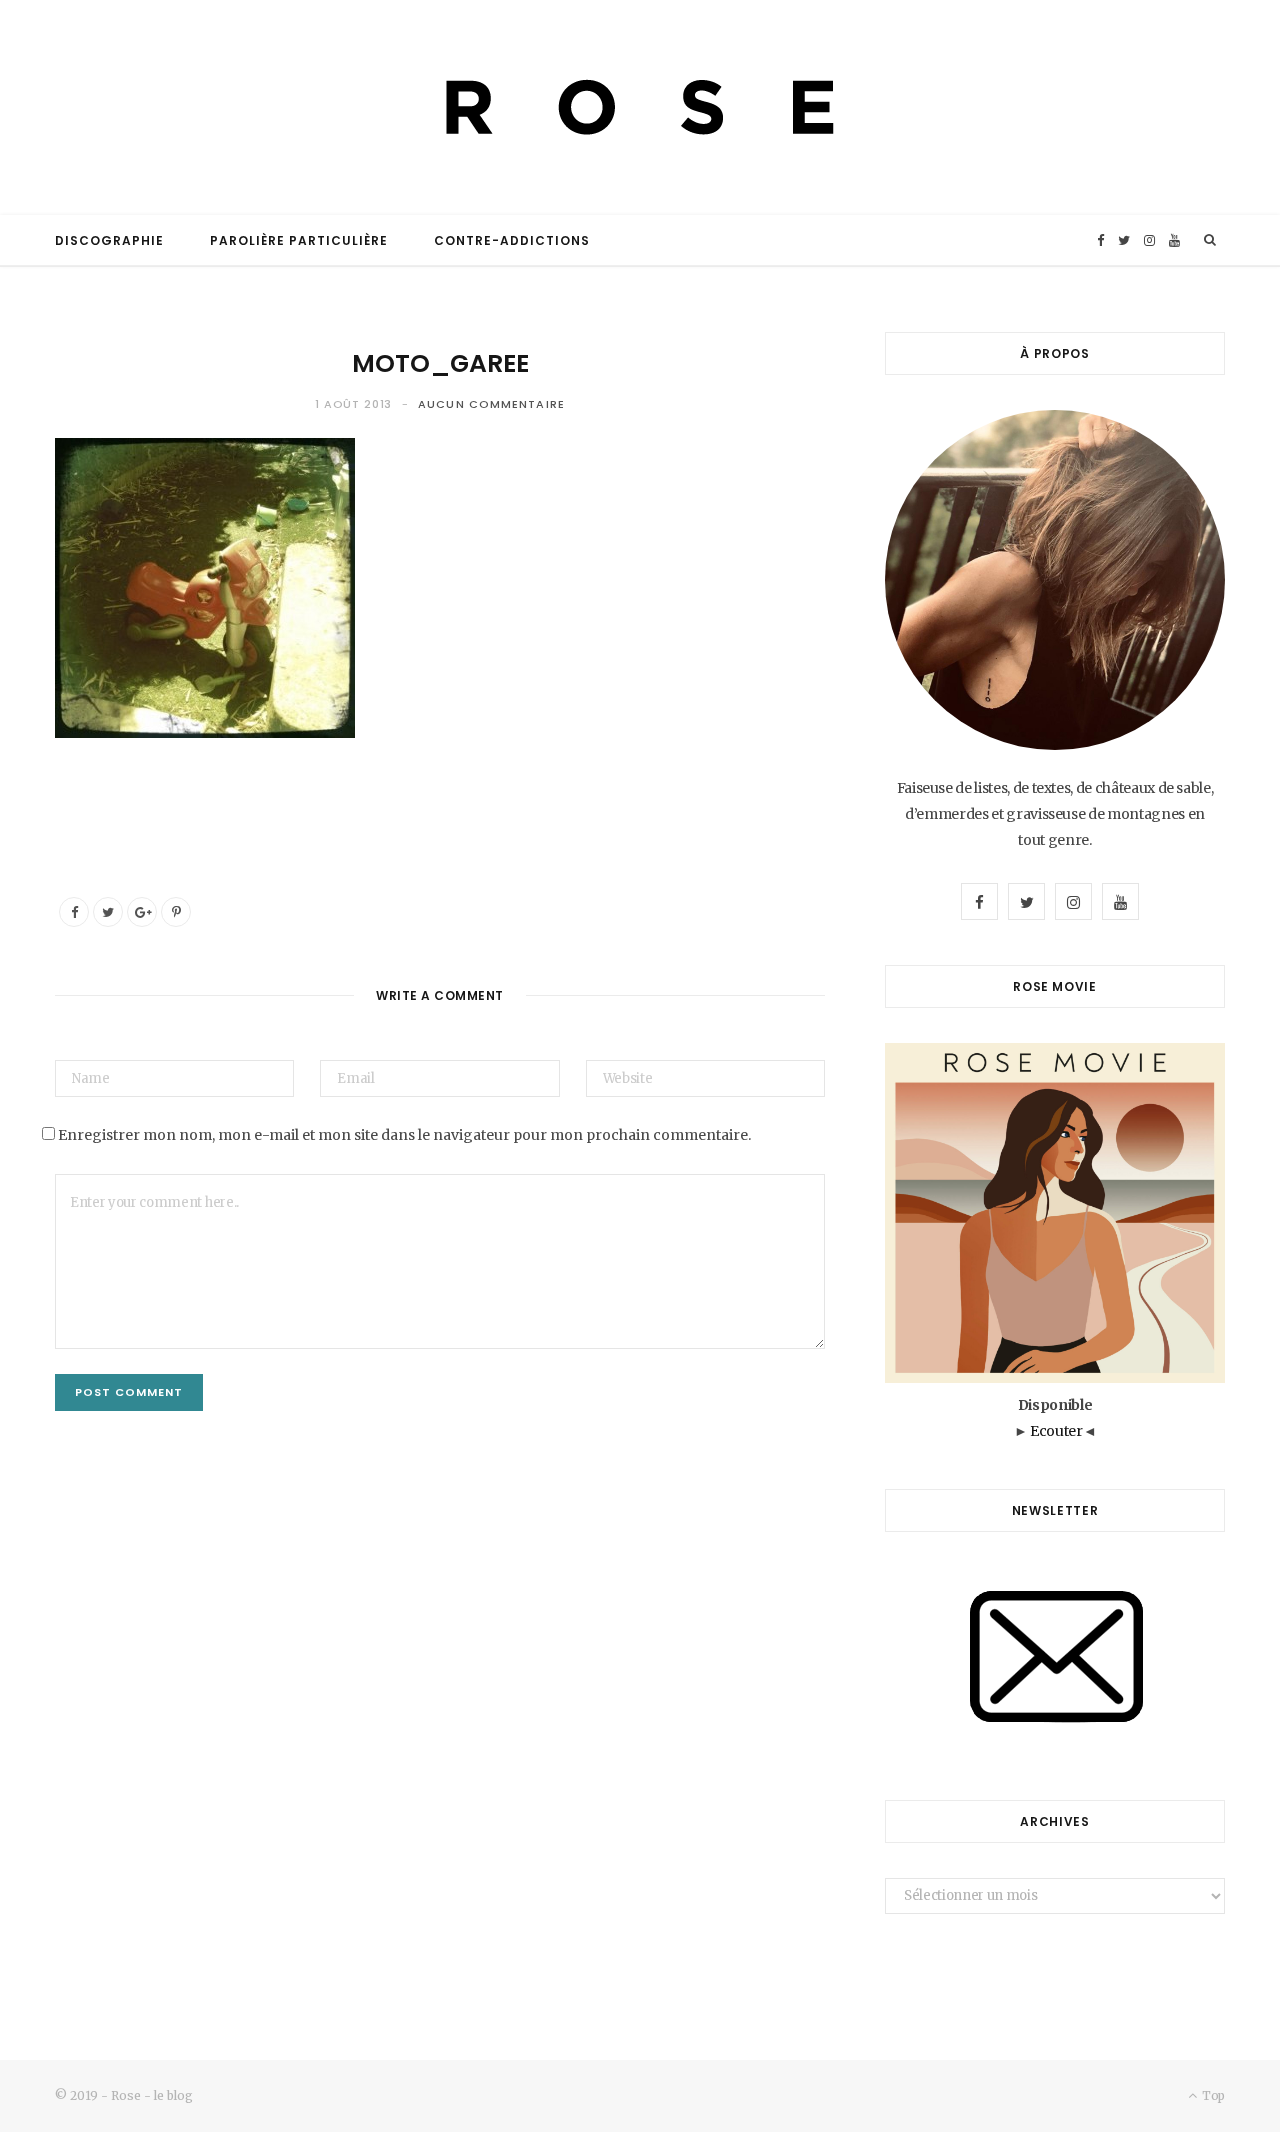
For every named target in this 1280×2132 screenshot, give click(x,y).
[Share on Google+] (142, 912)
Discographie (109, 240)
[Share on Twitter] (108, 912)
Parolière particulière (299, 240)
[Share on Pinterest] (176, 912)
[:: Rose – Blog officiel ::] (640, 107)
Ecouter (1056, 1431)
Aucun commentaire (491, 404)
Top (1212, 2095)
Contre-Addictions (512, 240)
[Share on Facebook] (74, 912)
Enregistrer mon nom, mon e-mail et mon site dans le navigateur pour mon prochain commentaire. (404, 1135)
